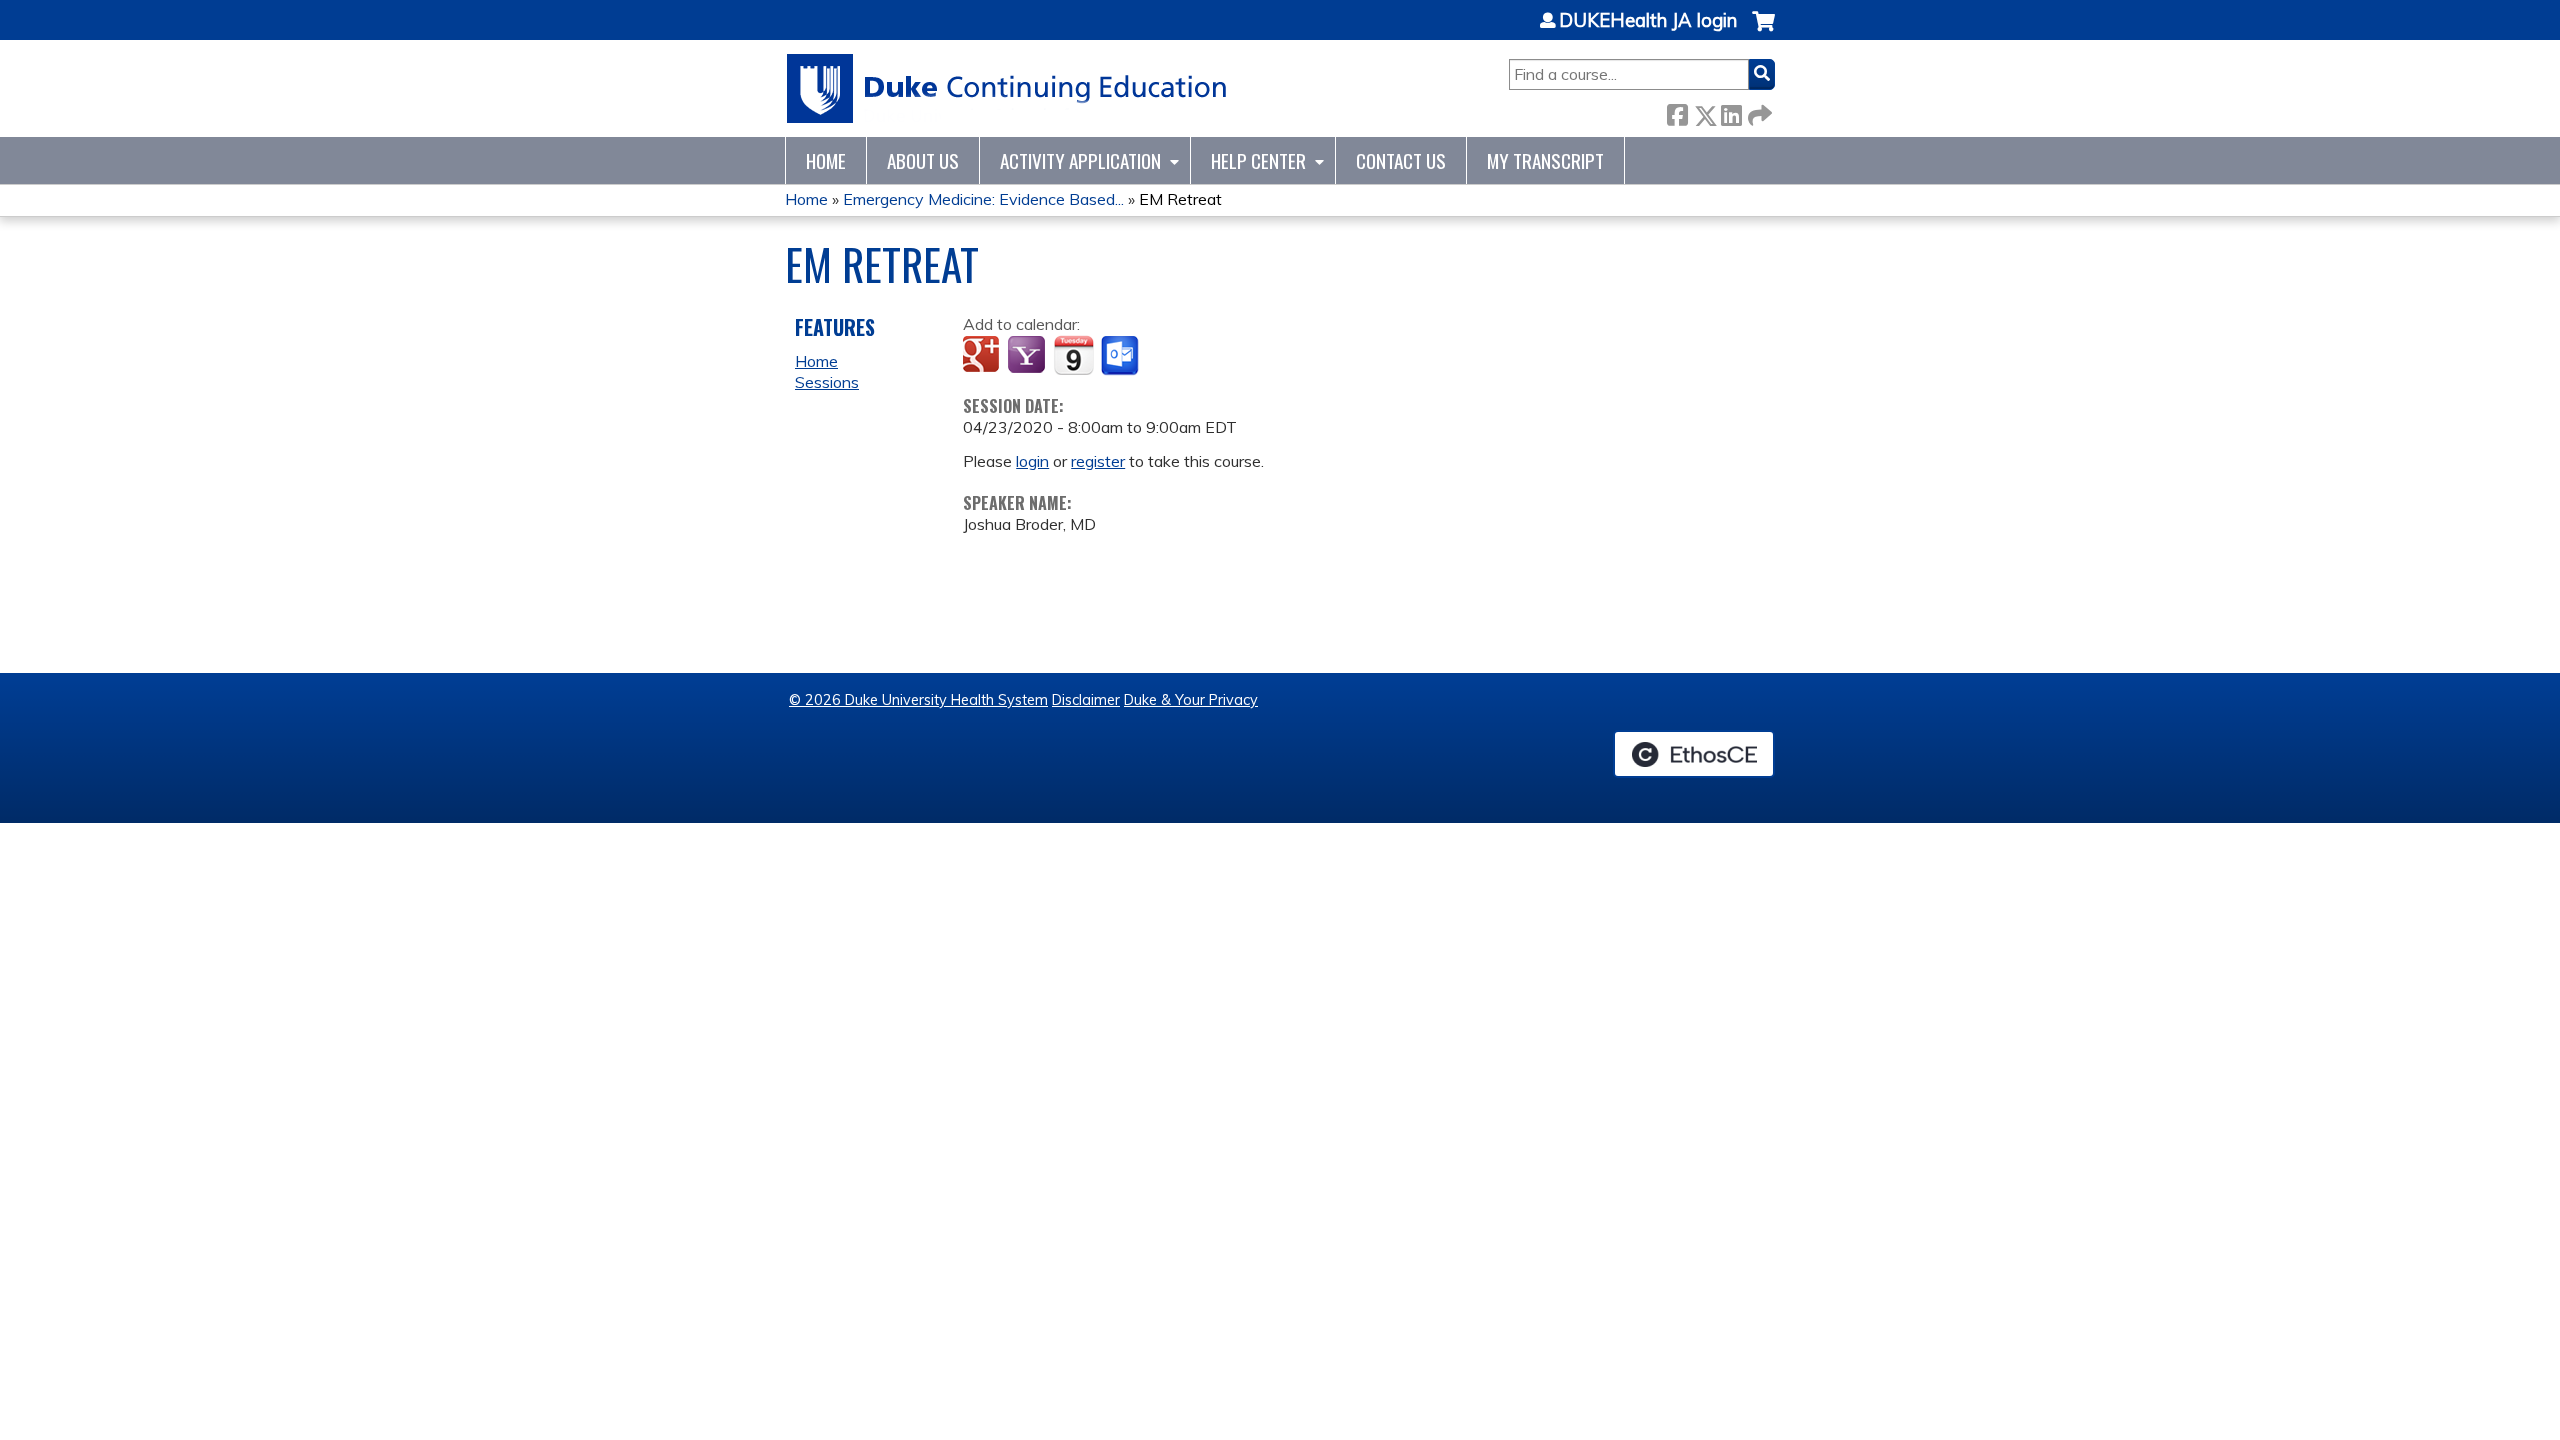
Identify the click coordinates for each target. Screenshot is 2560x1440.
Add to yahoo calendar (1028, 356)
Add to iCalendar (1073, 355)
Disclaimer (1086, 700)
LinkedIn (1731, 111)
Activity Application (1080, 160)
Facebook (1677, 111)
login (1032, 461)
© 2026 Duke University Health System (918, 700)
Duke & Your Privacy (1191, 700)
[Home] (1007, 88)
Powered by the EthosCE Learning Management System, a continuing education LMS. (1694, 754)
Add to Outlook (1121, 356)
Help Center (1258, 160)
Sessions (827, 382)
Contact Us (1401, 160)
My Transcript (1545, 160)
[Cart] (1763, 31)
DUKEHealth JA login (1648, 21)
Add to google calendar (983, 356)
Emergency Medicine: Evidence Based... (983, 199)
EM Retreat (1180, 199)
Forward (1758, 111)
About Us (923, 160)
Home (826, 160)
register (1098, 461)
